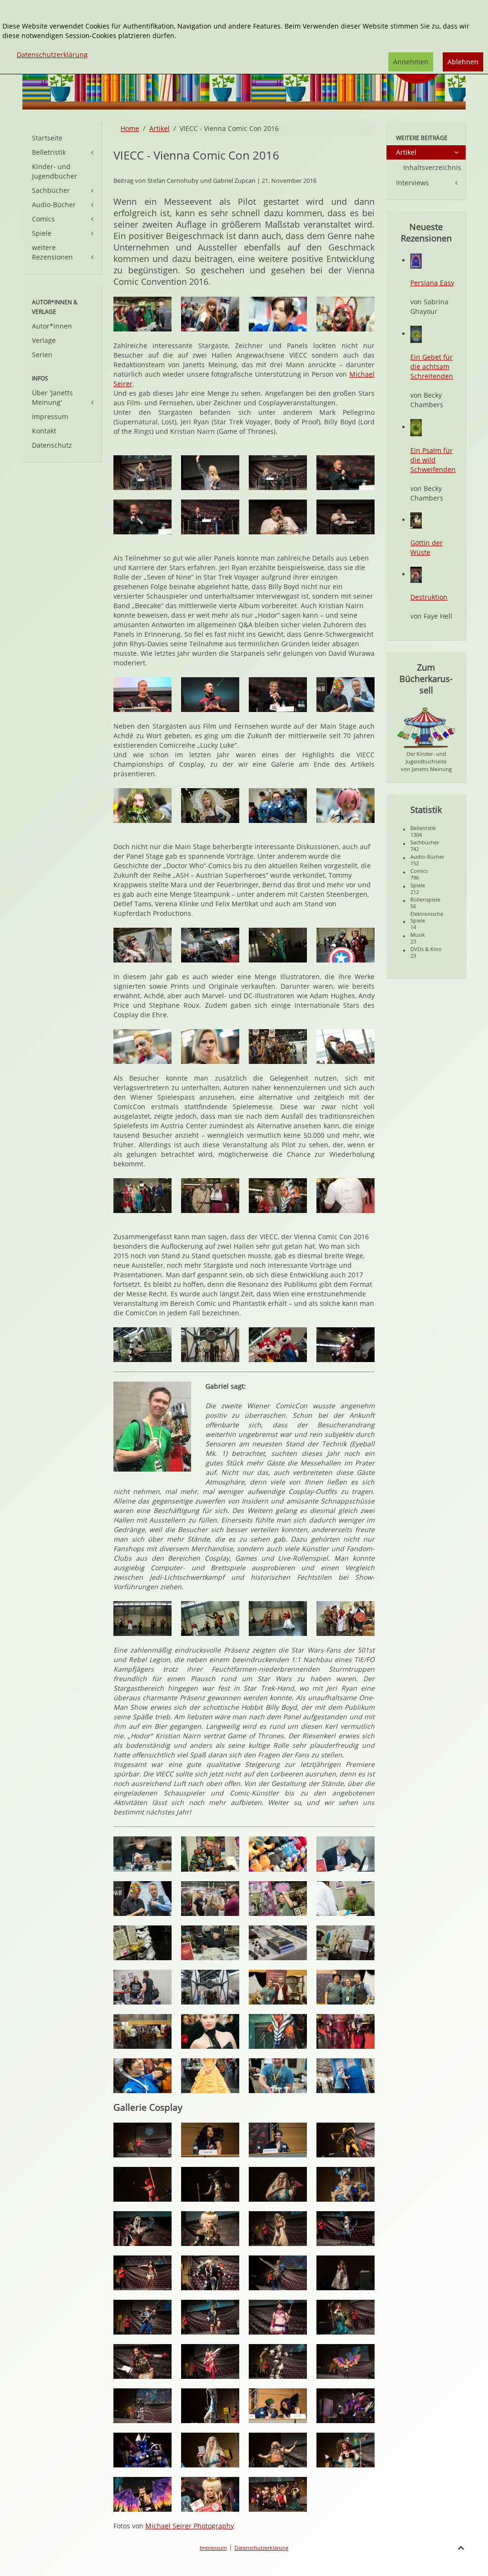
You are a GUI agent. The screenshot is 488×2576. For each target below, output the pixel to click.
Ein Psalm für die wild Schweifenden (433, 460)
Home (130, 128)
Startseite (47, 138)
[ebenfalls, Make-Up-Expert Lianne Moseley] (278, 2140)
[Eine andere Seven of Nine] (142, 1047)
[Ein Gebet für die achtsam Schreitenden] (416, 334)
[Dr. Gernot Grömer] (210, 695)
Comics (43, 219)
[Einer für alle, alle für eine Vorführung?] (346, 1619)
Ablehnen (463, 62)
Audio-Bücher (54, 205)
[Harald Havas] (210, 1899)
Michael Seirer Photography (190, 2526)
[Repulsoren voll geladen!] (346, 1345)
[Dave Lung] (210, 1943)
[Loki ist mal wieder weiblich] (278, 945)
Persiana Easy (432, 283)
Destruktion (429, 597)
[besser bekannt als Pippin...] (142, 517)
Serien (42, 355)
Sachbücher (51, 190)
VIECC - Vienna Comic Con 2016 (196, 155)
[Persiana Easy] (416, 260)
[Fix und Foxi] (278, 1345)
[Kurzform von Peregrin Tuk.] (210, 517)
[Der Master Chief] (210, 945)
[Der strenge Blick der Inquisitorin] (210, 2229)
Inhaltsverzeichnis (432, 167)
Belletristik (49, 152)
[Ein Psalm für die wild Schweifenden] (416, 427)
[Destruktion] (416, 574)
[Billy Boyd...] (346, 473)
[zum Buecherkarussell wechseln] (426, 727)
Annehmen (411, 62)
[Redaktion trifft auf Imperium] (210, 1345)
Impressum (50, 416)
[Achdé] (278, 695)
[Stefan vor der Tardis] (346, 2076)
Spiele (42, 233)
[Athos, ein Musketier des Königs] (210, 1619)
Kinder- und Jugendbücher (55, 171)
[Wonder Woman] (142, 2273)
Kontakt (44, 431)
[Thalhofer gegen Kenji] (278, 1619)
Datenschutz (52, 445)
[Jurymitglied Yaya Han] (210, 2140)
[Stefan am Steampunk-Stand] (278, 2076)
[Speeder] (142, 1345)
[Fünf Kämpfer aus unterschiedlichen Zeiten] (142, 1619)
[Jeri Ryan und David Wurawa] (142, 473)
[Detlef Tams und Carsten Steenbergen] (346, 695)
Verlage (44, 340)
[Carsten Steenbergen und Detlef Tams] (142, 1899)
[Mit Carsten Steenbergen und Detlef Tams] (346, 1987)
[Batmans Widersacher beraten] (142, 314)
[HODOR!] (346, 517)
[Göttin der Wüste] (416, 520)
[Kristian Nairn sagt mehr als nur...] (278, 517)
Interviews (412, 183)
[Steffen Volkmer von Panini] (142, 695)
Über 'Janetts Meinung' (52, 397)
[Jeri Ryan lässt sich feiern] (210, 473)
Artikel (159, 128)
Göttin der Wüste (427, 547)
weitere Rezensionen (52, 252)
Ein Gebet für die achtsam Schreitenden (432, 366)
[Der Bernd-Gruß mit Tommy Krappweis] (278, 1987)
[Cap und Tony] (346, 945)
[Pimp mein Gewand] (346, 1943)
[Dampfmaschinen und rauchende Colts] (278, 1943)
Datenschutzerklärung (261, 2548)
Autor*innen (52, 326)
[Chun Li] (278, 314)
